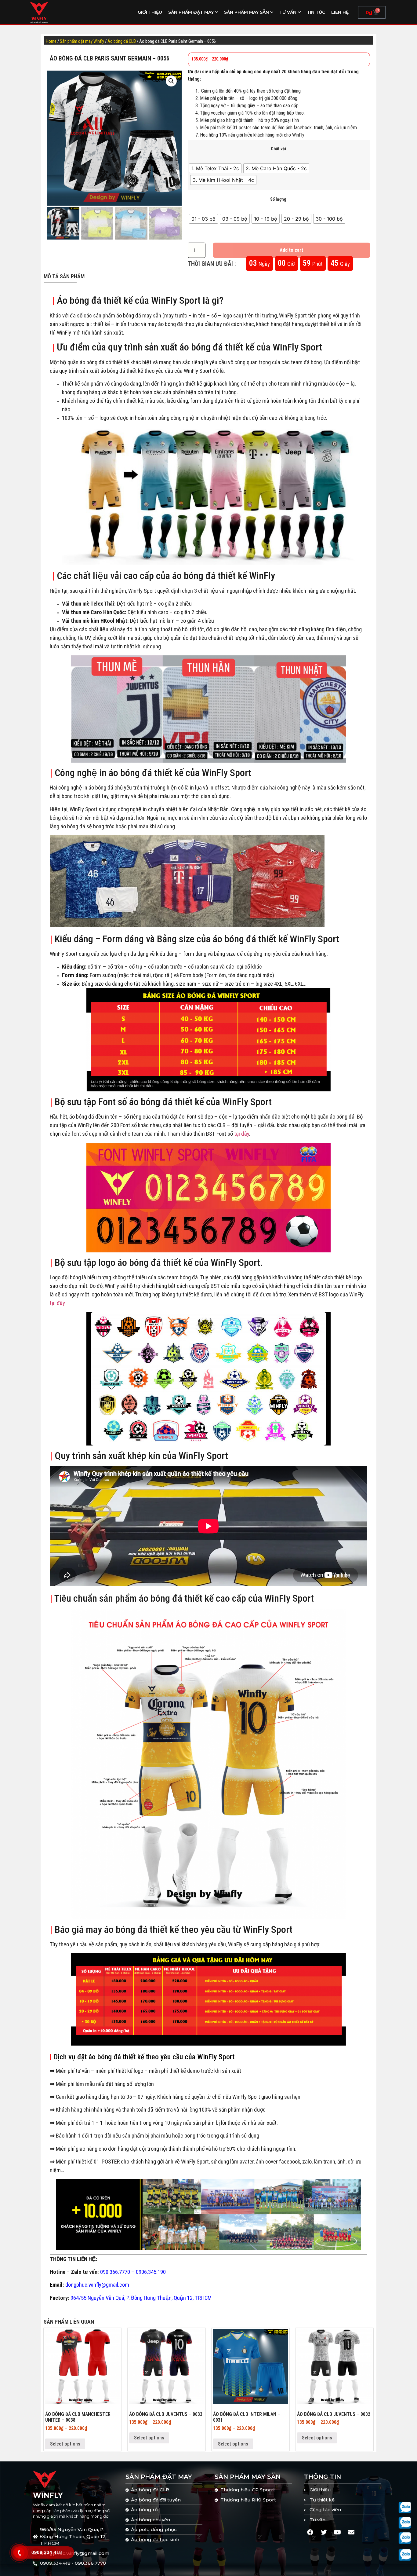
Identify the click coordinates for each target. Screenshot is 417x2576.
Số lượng (278, 200)
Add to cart (291, 250)
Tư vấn (288, 12)
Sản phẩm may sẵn (247, 12)
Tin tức (316, 12)
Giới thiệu (150, 12)
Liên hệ (340, 12)
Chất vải (278, 149)
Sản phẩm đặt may (191, 12)
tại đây (242, 1134)
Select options (65, 2444)
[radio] (215, 168)
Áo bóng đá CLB (122, 41)
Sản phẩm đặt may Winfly (82, 41)
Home (51, 41)
